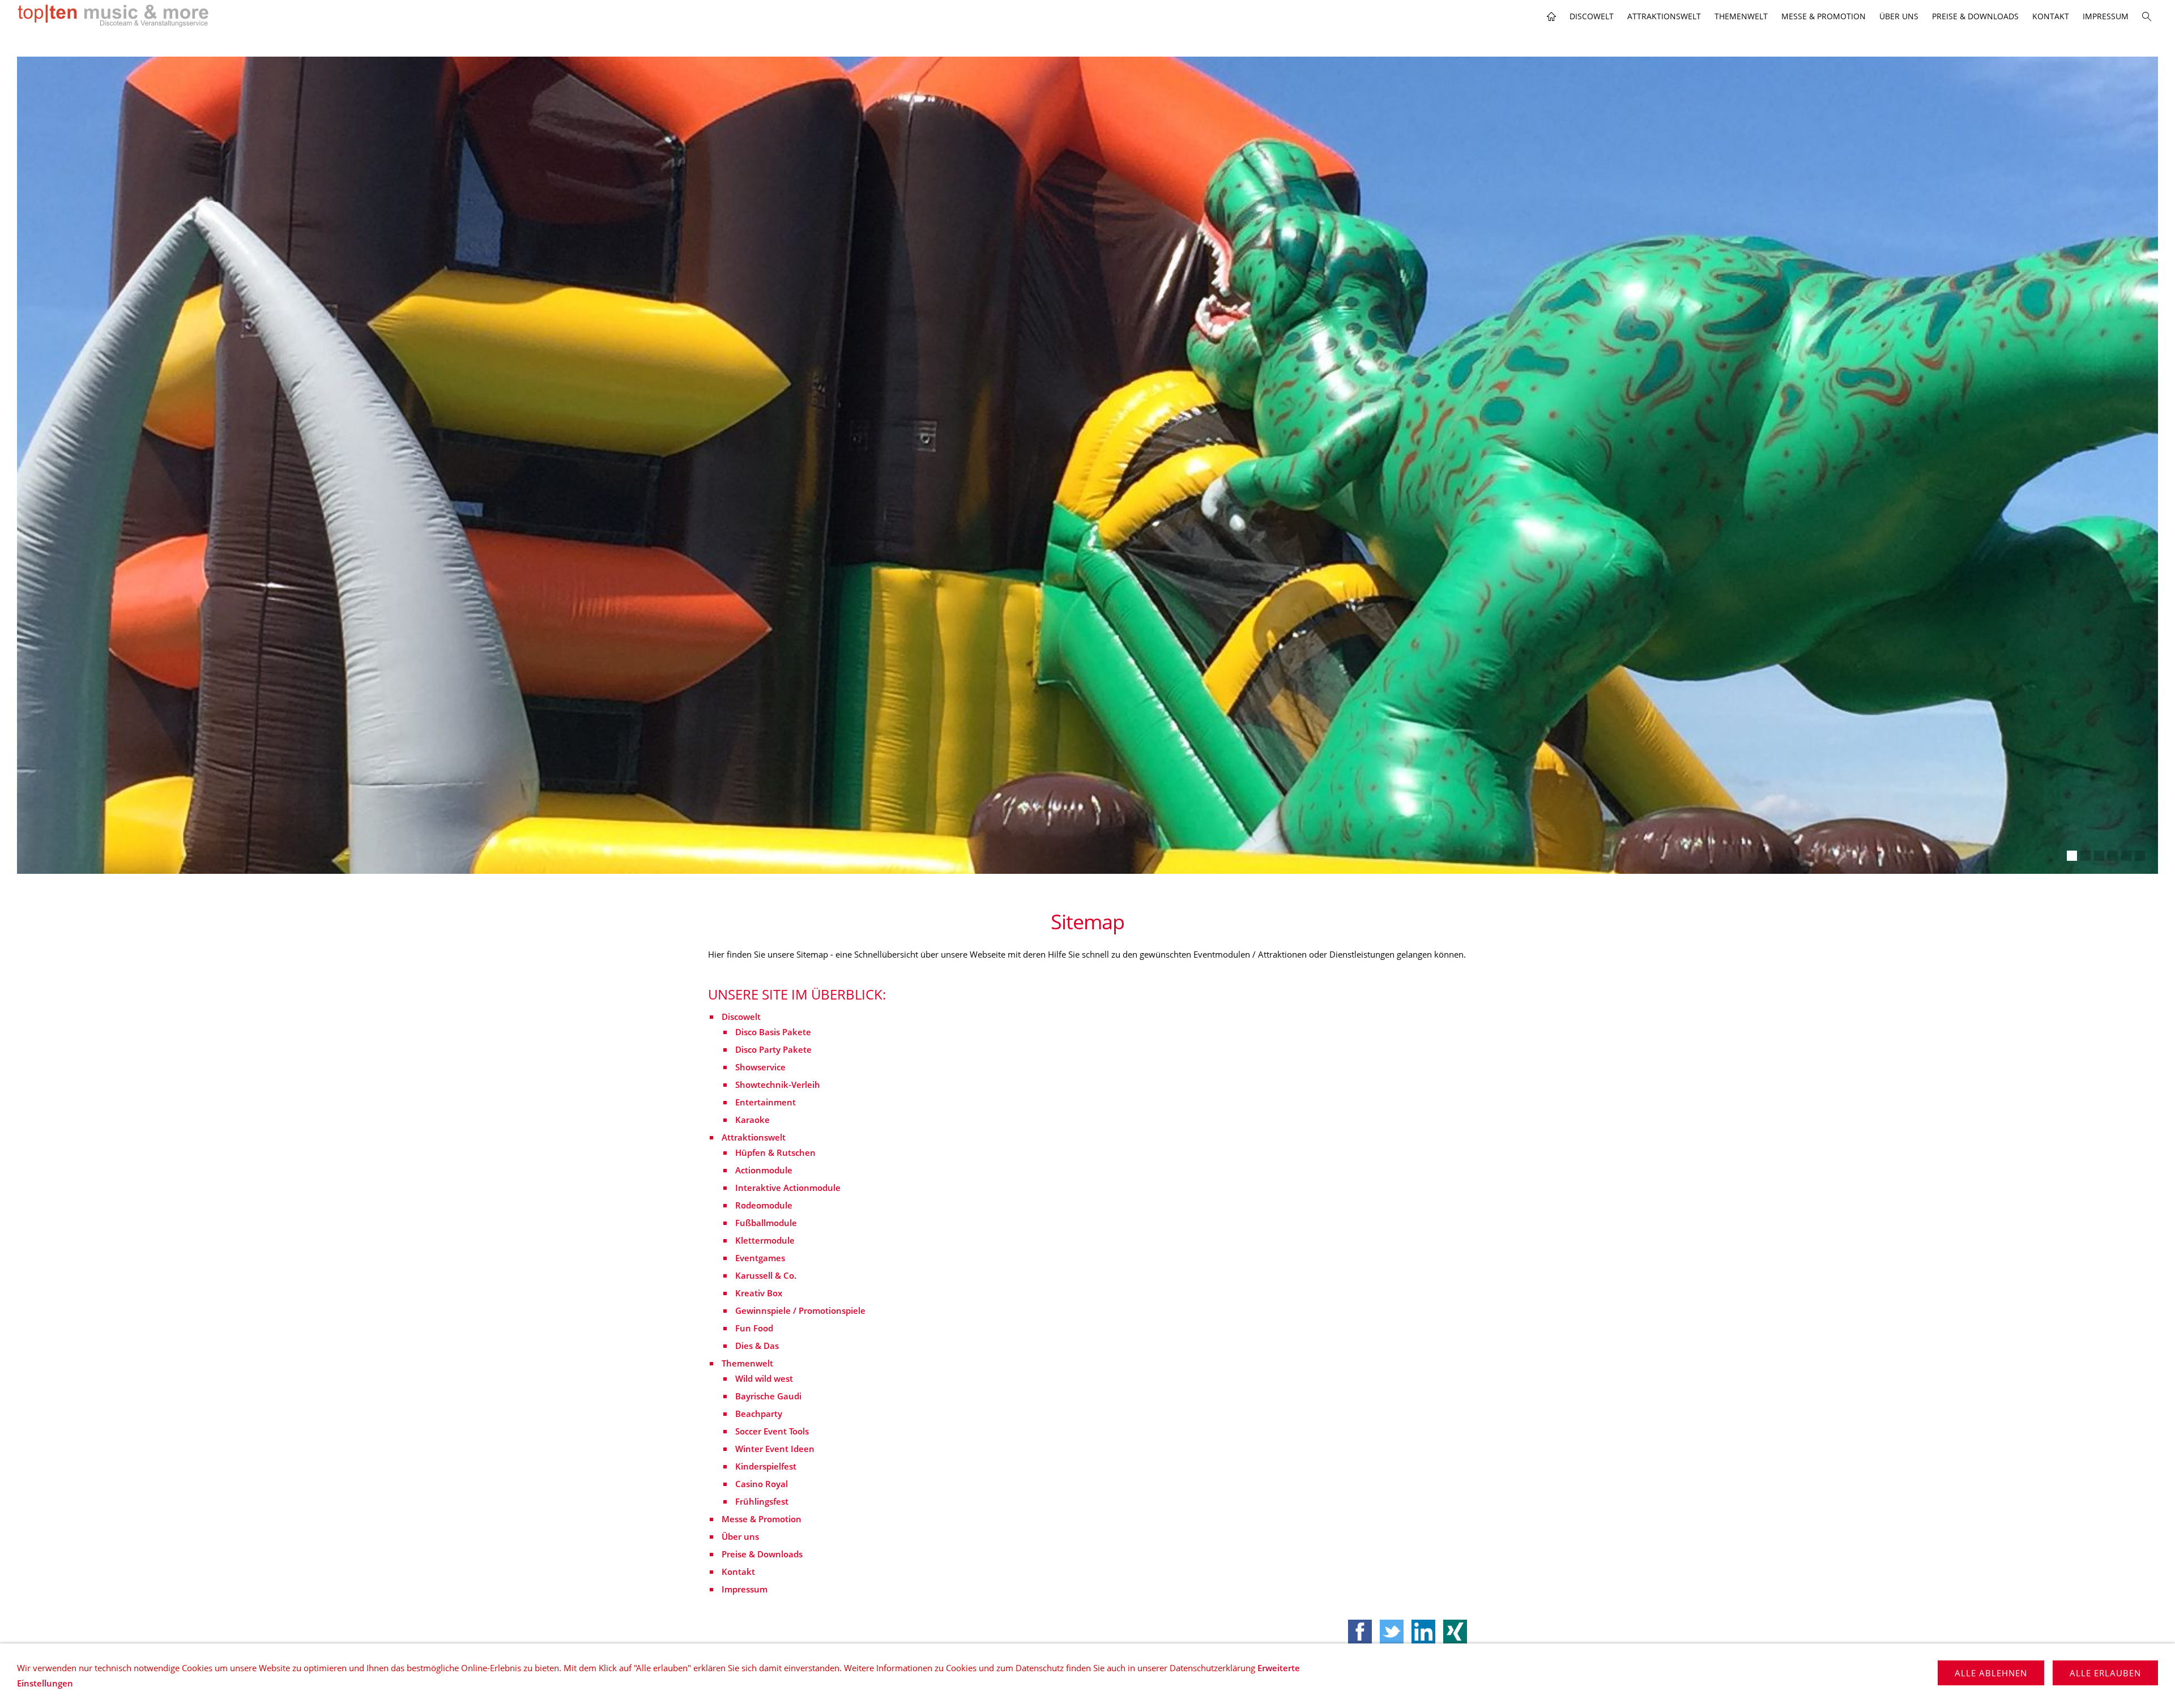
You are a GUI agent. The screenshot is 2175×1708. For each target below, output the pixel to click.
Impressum (745, 1589)
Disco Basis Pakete (773, 1032)
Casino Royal (762, 1484)
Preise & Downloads (762, 1554)
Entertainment (765, 1102)
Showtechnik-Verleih (778, 1084)
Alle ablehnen (1991, 1673)
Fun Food (754, 1328)
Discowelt (741, 1017)
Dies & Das (757, 1346)
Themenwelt (747, 1363)
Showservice (760, 1067)
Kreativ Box (759, 1293)
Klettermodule (765, 1240)
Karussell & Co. (766, 1275)
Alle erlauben (2105, 1673)
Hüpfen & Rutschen (775, 1152)
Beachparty (759, 1414)
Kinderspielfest (766, 1466)
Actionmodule (764, 1170)
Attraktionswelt (754, 1137)
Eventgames (760, 1258)
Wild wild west (764, 1378)
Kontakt (738, 1572)
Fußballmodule (766, 1223)
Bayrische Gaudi (768, 1396)
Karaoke (752, 1120)
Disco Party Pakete (773, 1049)
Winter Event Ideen (775, 1449)
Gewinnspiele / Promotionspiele (800, 1310)
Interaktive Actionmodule (788, 1188)
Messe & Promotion (762, 1519)
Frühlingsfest (762, 1501)
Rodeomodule (764, 1205)
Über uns (740, 1536)
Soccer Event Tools (772, 1431)
